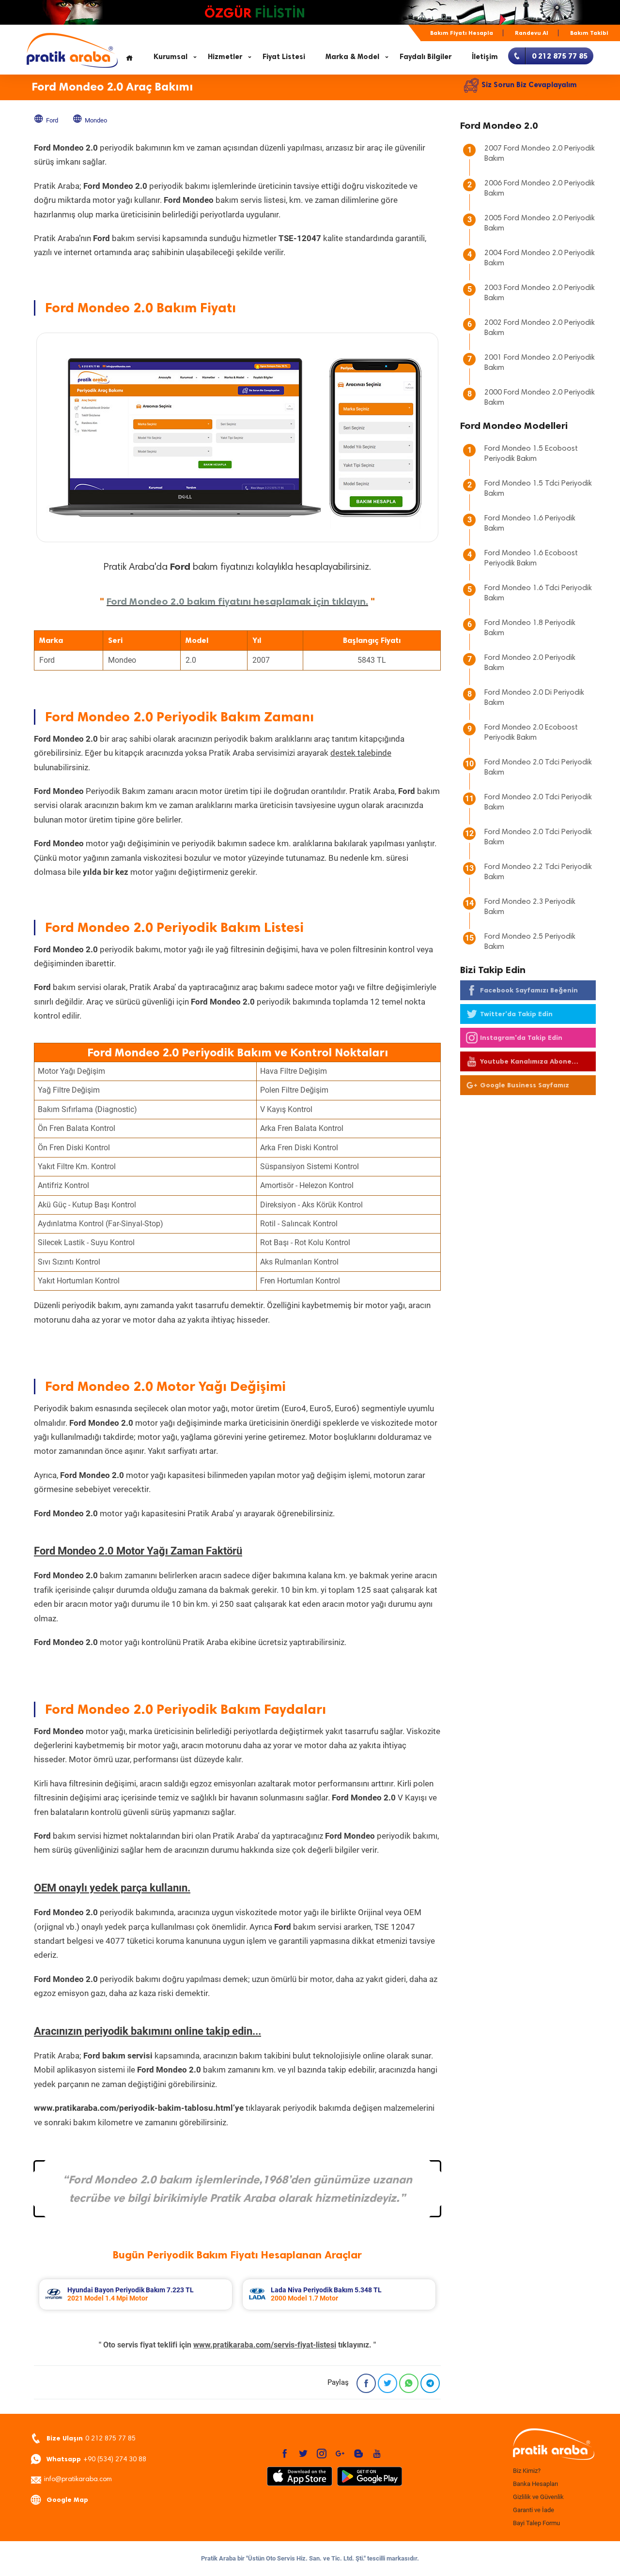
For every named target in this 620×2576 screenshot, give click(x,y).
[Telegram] (430, 2383)
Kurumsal (170, 57)
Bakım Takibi (589, 33)
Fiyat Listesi (284, 57)
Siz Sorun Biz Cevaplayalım (529, 85)
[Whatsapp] (409, 2383)
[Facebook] (366, 2383)
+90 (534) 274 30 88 (96, 2459)
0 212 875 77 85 (91, 2438)
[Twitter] (387, 2383)
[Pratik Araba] (552, 2445)
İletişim (485, 57)
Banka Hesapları (535, 2484)
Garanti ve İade (534, 2510)
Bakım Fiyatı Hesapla (462, 33)
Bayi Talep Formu (536, 2523)
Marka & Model (352, 57)
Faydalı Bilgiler (426, 57)
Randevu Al (532, 33)
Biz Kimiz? (527, 2471)
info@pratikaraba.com (78, 2480)
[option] (136, 2294)
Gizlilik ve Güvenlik (538, 2497)
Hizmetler (225, 57)
